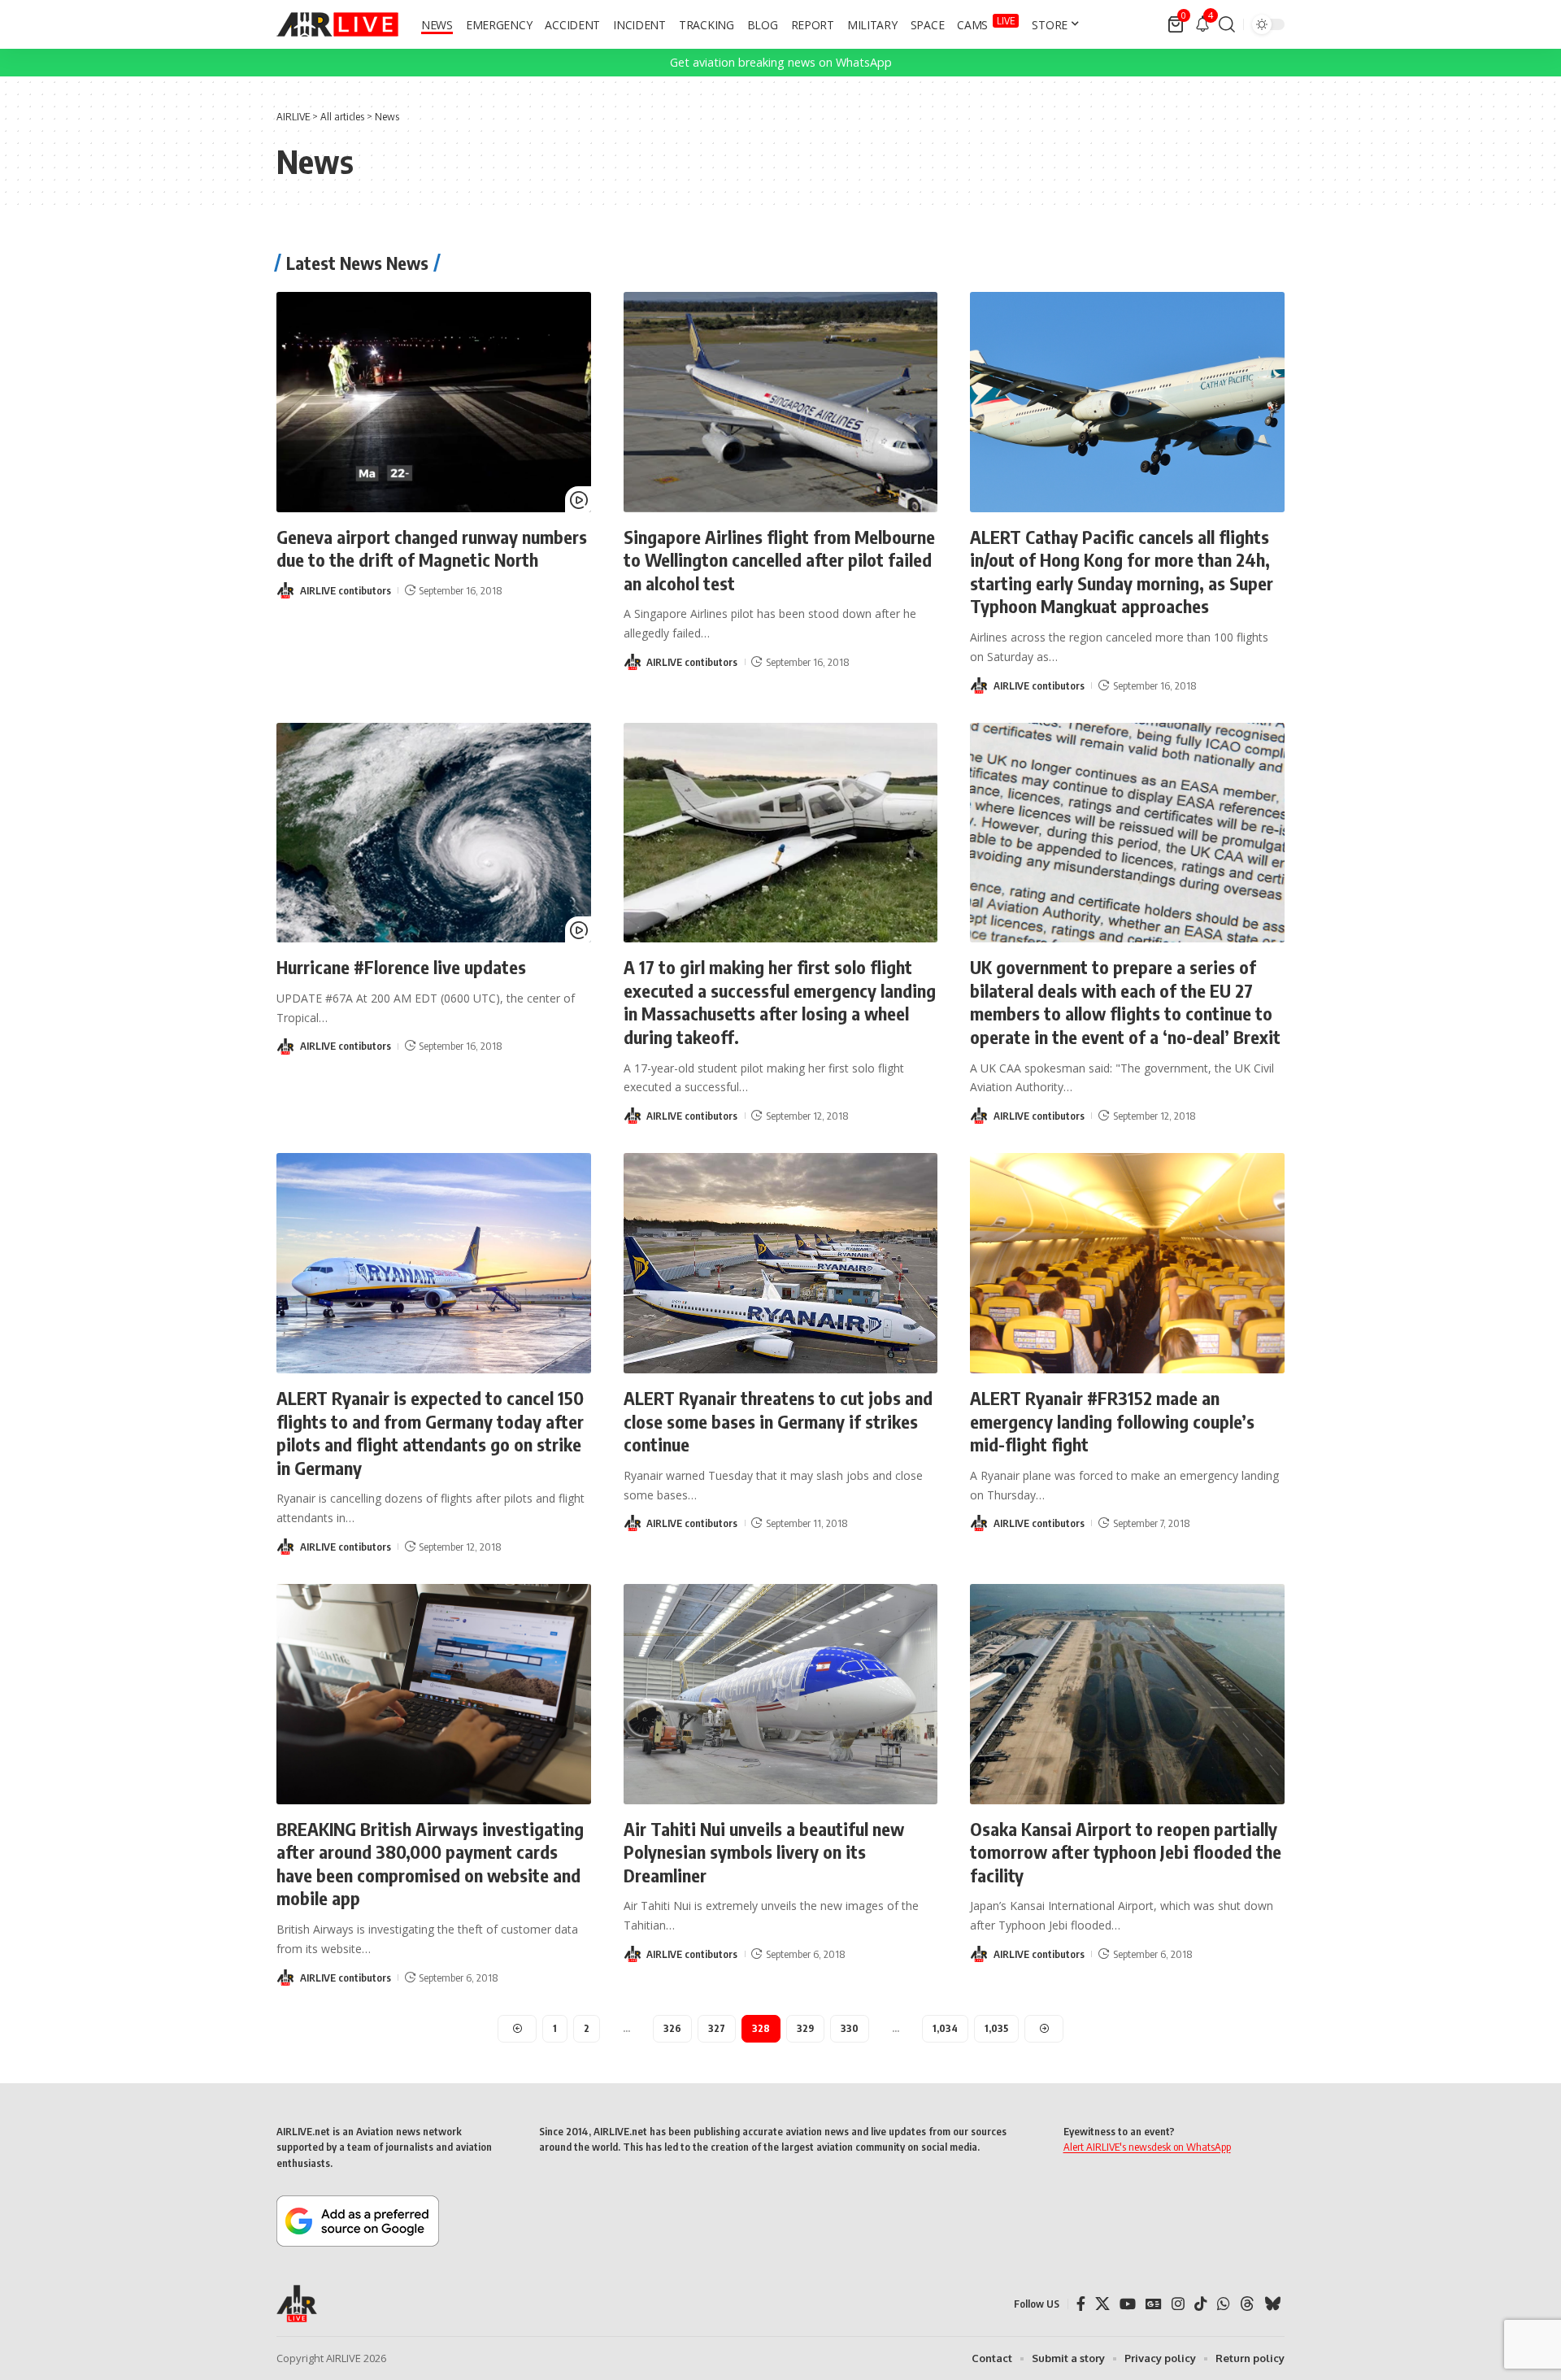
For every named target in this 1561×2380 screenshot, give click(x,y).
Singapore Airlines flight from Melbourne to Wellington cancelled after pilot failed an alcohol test (779, 560)
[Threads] (1247, 2304)
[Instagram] (1178, 2304)
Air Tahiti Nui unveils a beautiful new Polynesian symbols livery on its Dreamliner (764, 1852)
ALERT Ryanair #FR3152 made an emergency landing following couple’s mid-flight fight (1112, 1421)
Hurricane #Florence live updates (401, 967)
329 (805, 2028)
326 (672, 2028)
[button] (1227, 24)
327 (717, 2028)
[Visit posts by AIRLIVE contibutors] (285, 590)
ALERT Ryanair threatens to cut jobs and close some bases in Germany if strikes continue (778, 1421)
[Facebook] (1081, 2304)
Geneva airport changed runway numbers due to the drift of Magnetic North (432, 548)
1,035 (996, 2028)
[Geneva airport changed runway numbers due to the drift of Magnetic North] (434, 402)
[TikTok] (1201, 2304)
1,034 (945, 2028)
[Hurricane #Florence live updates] (434, 833)
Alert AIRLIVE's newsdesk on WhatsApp (1147, 2147)
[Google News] (1154, 2304)
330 (850, 2028)
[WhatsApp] (1224, 2304)
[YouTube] (1128, 2304)
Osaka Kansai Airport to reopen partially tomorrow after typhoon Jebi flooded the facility (1126, 1852)
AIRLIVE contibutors (346, 590)
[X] (1102, 2304)
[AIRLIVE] (337, 24)
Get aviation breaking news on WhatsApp (781, 62)
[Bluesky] (1272, 2304)
